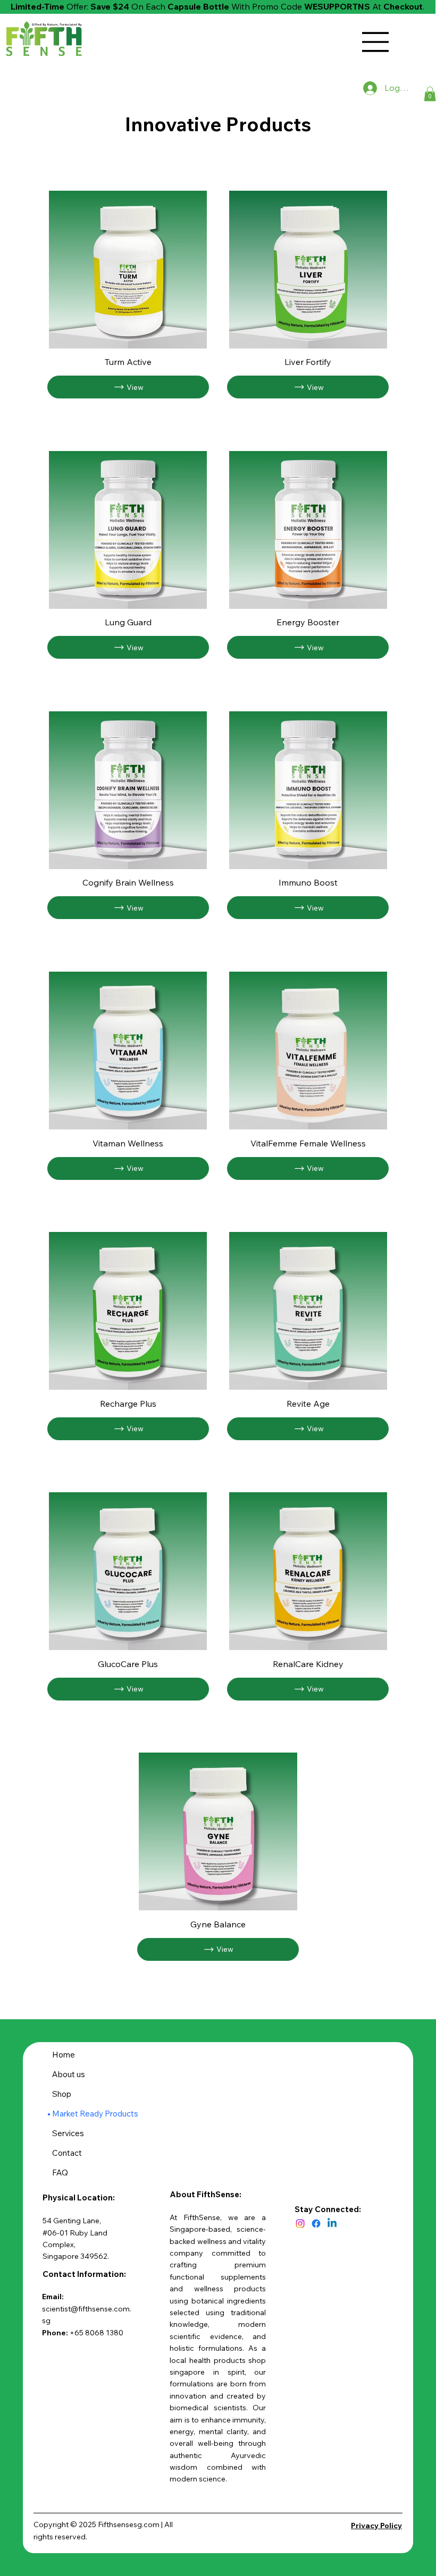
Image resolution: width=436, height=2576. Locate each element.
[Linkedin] (332, 2224)
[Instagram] (300, 2224)
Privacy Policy (376, 2526)
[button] (430, 94)
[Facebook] (316, 2224)
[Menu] (376, 42)
